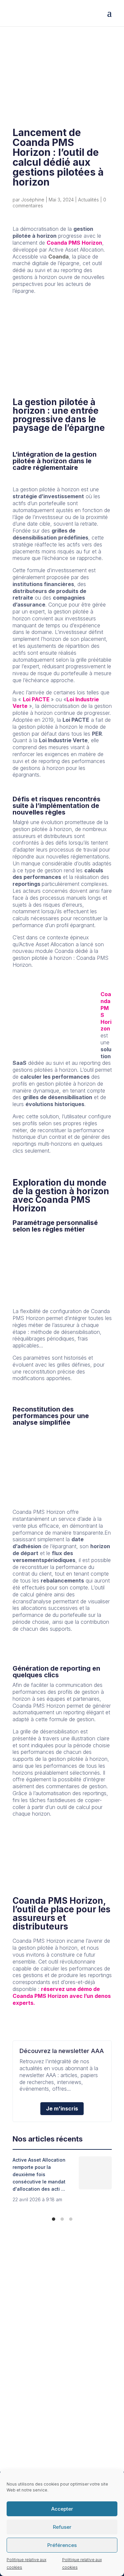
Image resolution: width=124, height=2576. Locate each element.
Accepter (62, 2509)
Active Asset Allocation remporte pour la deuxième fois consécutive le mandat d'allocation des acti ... (39, 2174)
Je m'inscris (62, 2108)
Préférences (62, 2545)
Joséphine (33, 200)
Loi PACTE (37, 699)
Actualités (88, 200)
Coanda (59, 257)
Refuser (62, 2527)
